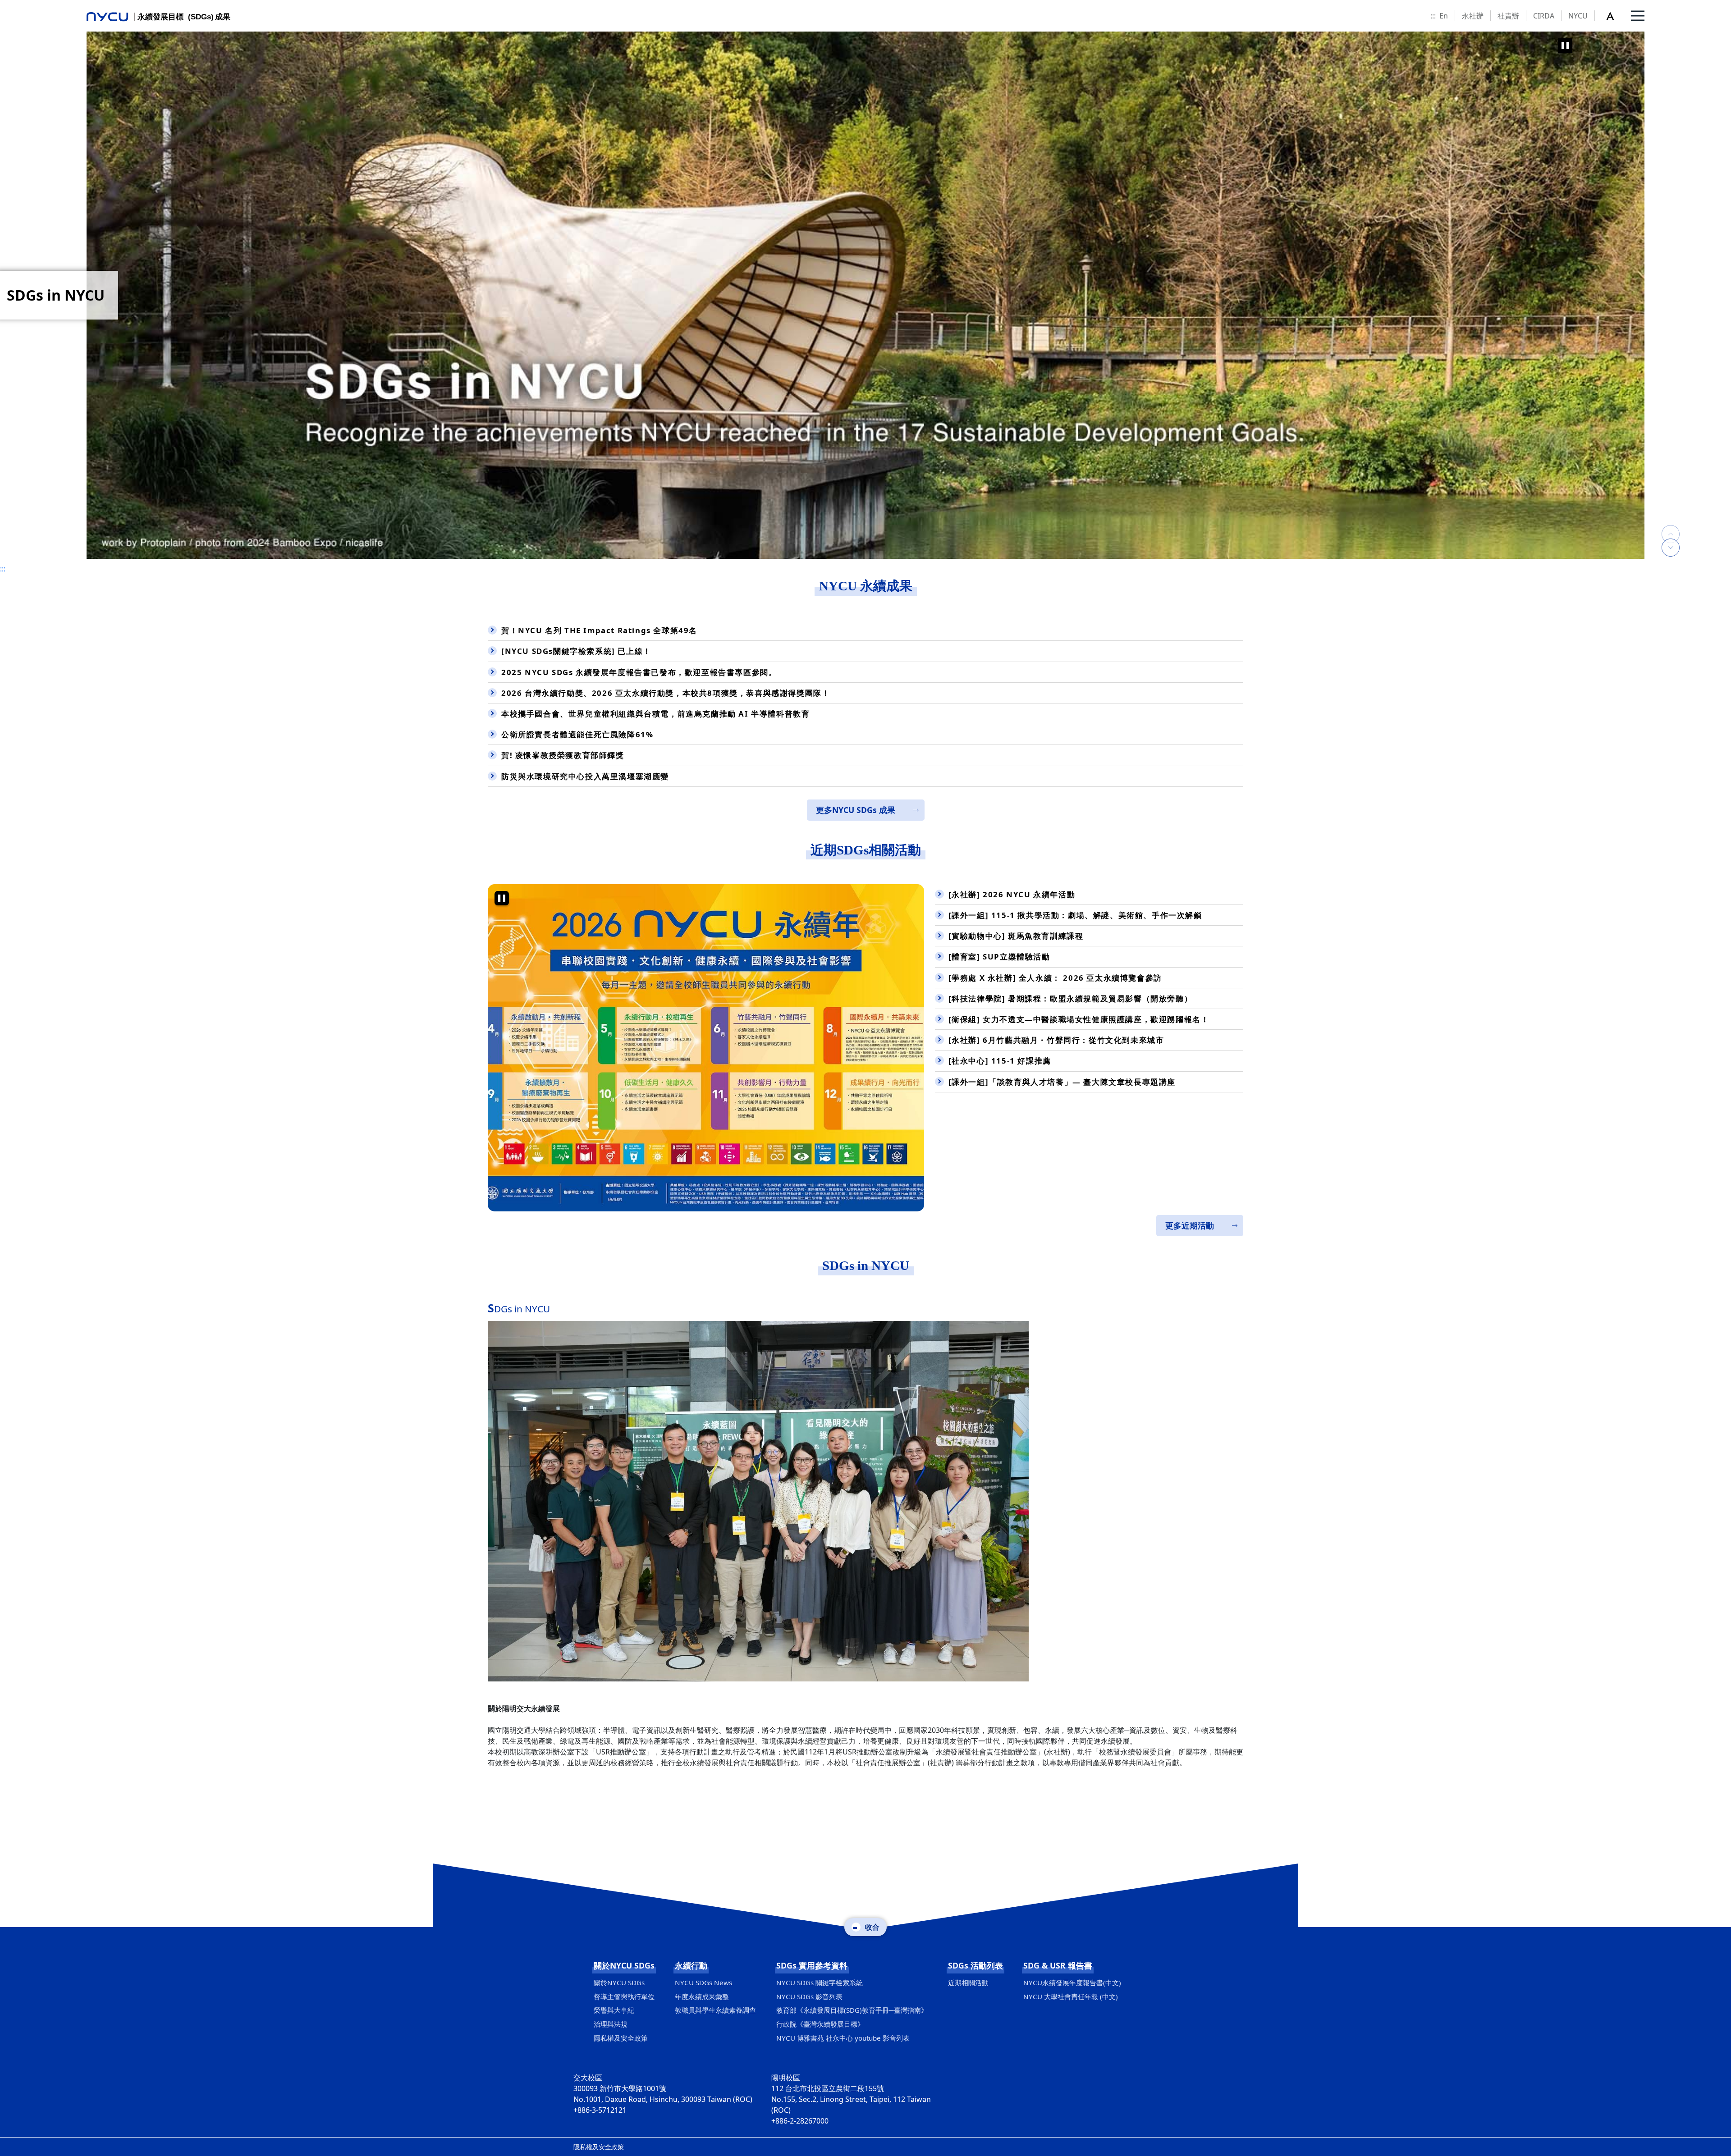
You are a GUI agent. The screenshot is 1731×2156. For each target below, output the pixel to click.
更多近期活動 (1190, 1225)
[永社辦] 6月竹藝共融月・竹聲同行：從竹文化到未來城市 (1056, 1040)
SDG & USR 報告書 (1058, 1965)
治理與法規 (611, 2024)
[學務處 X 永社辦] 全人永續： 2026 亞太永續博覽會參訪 (1055, 978)
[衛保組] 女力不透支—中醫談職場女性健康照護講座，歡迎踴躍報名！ (1079, 1019)
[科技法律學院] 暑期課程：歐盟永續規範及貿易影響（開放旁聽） (1071, 998)
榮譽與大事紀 (614, 2010)
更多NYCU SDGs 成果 (856, 810)
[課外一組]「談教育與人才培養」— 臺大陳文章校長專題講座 (1062, 1082)
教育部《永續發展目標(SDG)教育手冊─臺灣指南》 (852, 2010)
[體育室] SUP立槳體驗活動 (999, 957)
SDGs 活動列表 (975, 1965)
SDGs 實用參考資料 (812, 1965)
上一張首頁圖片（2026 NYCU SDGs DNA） (1671, 525)
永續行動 (691, 1965)
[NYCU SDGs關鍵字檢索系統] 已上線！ (576, 651)
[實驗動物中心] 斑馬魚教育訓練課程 (1016, 936)
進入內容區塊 (22, 5)
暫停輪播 (1565, 46)
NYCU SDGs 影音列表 (809, 1996)
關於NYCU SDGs (624, 1965)
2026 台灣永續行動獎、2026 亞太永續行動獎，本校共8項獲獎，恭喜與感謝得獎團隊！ (666, 693)
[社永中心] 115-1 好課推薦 (1000, 1061)
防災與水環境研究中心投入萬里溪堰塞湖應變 (585, 776)
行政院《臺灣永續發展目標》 (820, 2024)
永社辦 (1473, 16)
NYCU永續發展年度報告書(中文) (1072, 1982)
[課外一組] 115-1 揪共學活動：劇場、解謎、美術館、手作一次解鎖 (1075, 915)
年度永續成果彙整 (702, 1996)
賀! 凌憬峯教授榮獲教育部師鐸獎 (563, 755)
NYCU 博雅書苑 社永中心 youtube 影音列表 (843, 2038)
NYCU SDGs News (703, 1982)
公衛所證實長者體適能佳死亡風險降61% (577, 734)
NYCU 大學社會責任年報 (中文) (1071, 1996)
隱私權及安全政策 (621, 2038)
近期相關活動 (968, 1982)
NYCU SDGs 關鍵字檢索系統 (820, 1982)
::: (1433, 16)
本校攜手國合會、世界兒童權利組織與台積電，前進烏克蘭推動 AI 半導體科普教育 (655, 714)
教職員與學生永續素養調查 (715, 2010)
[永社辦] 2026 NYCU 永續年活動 (1012, 894)
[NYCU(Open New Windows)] (865, 295)
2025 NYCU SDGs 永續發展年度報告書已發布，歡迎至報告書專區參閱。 (639, 672)
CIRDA (1544, 16)
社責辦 (1508, 16)
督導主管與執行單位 (624, 1996)
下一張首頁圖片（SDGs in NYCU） (1671, 548)
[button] (1615, 16)
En (1444, 16)
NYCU (1578, 16)
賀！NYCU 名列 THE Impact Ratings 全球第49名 (599, 630)
